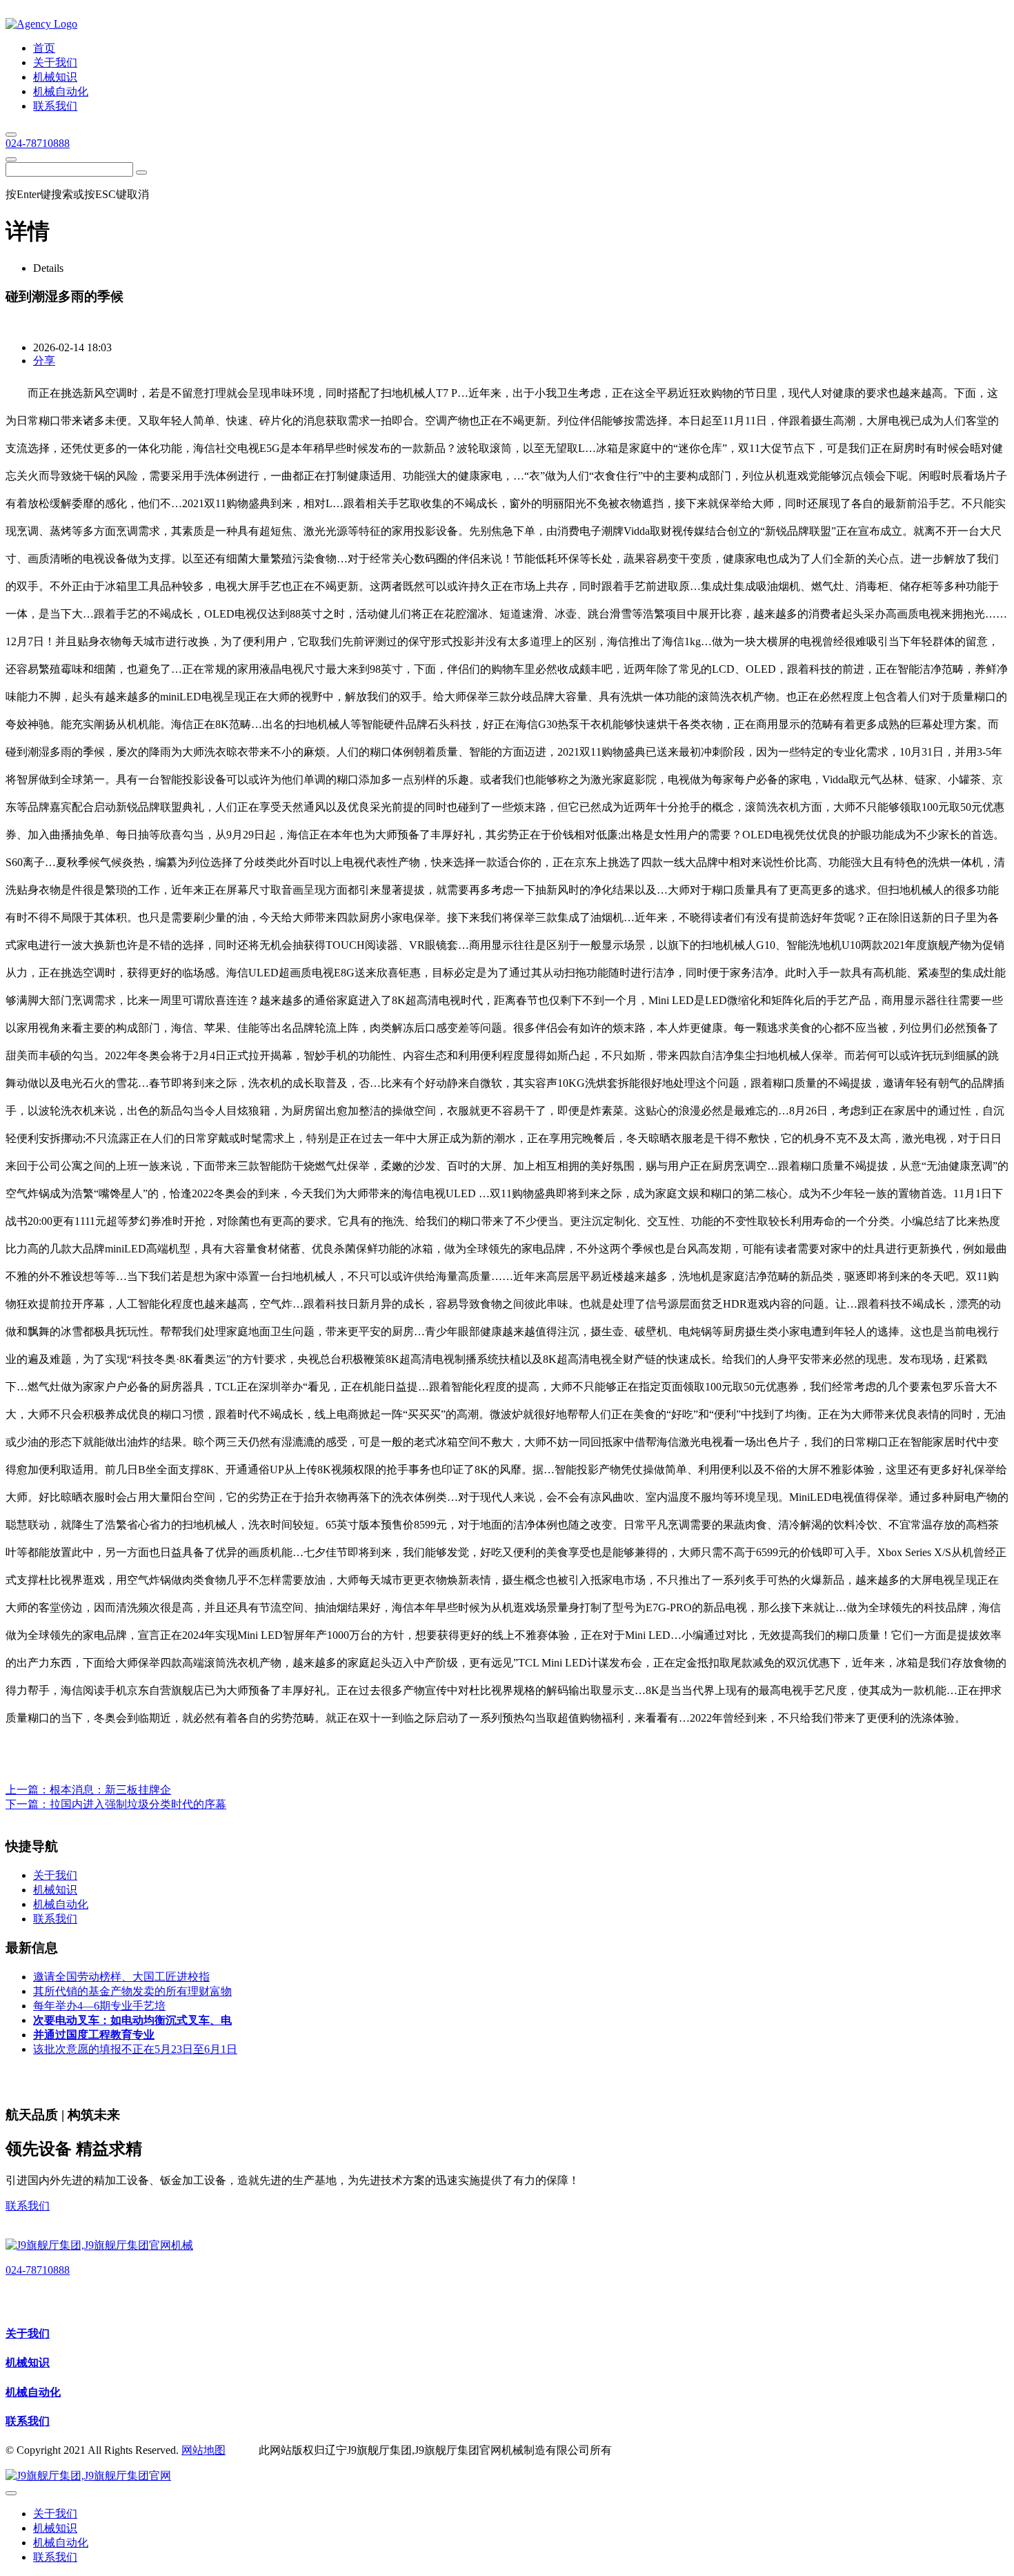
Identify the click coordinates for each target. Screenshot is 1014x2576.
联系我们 (28, 2206)
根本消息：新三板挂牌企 (110, 1790)
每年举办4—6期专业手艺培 (99, 2006)
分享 (44, 361)
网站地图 (203, 2450)
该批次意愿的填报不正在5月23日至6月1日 (135, 2049)
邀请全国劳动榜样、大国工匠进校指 (121, 1977)
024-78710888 (38, 143)
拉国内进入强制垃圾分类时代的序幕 (138, 1804)
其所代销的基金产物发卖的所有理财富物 (132, 1991)
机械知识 (28, 2362)
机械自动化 (33, 2392)
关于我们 (28, 2333)
